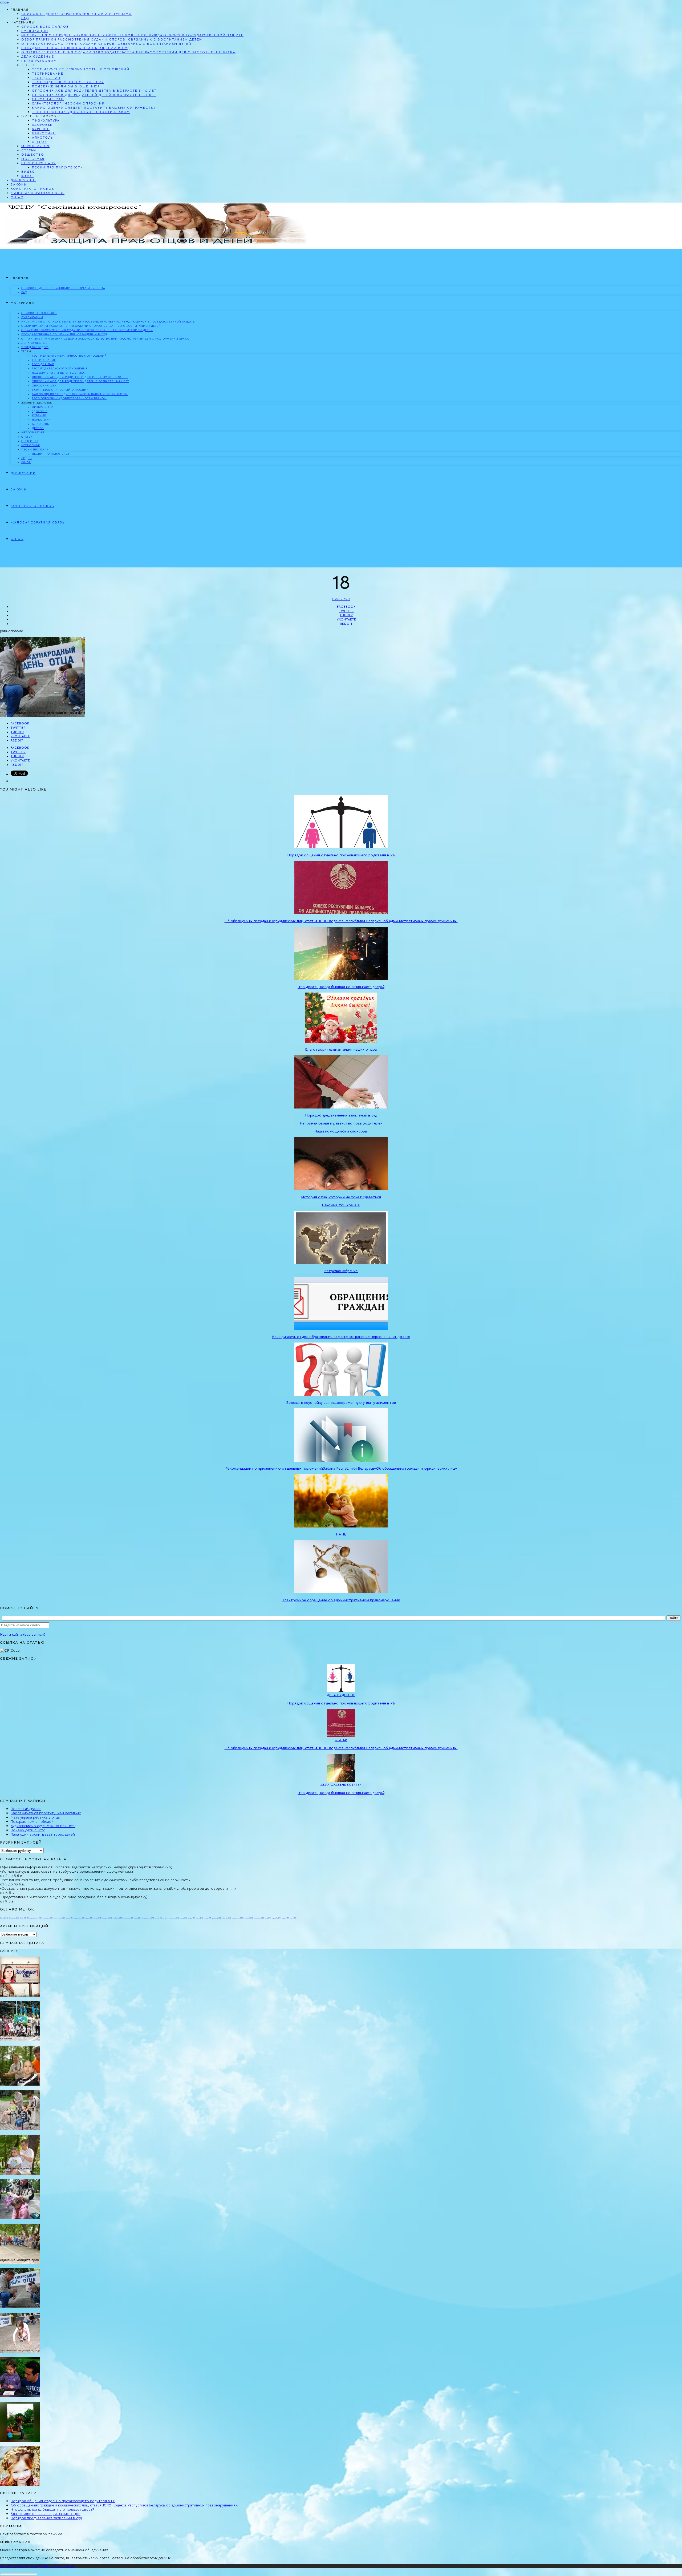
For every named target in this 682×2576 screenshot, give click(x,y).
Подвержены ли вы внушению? (66, 86)
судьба (276, 1918)
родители (238, 1918)
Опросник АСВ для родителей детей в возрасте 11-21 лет (94, 95)
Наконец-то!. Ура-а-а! (341, 1205)
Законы (19, 184)
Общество (33, 154)
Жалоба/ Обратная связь (38, 193)
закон (98, 1918)
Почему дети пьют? (28, 1830)
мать (137, 1918)
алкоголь (48, 1918)
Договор (14, 1918)
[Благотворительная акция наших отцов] (341, 1041)
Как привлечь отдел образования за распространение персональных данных (341, 1337)
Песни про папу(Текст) (57, 167)
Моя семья (33, 159)
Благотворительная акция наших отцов (341, 1049)
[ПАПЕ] (341, 1526)
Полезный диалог (26, 1809)
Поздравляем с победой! (33, 1821)
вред (70, 1918)
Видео (28, 172)
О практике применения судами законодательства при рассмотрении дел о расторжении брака (128, 52)
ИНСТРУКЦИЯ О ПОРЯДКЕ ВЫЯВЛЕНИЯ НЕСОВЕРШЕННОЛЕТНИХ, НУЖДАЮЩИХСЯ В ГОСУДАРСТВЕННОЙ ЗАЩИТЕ (132, 35)
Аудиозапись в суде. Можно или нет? (43, 1826)
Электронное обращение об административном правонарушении (341, 1600)
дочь (89, 1918)
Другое (39, 142)
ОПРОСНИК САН (48, 99)
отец (184, 1918)
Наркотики (44, 133)
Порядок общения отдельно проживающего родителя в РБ (341, 855)
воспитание (59, 1918)
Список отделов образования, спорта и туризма (76, 14)
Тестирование (48, 73)
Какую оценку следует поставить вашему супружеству (94, 108)
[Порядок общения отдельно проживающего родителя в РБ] (341, 847)
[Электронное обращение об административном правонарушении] (341, 1592)
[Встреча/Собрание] (341, 1263)
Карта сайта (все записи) (23, 1634)
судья (285, 1918)
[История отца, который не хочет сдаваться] (341, 1189)
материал (128, 1918)
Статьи (29, 150)
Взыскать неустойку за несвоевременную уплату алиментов (341, 1402)
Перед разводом (39, 61)
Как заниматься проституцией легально (46, 1813)
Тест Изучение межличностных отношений (81, 69)
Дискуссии (23, 180)
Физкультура (46, 120)
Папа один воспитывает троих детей (43, 1834)
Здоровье (42, 125)
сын (293, 1918)
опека (159, 1918)
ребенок (226, 1918)
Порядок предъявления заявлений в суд (341, 1115)
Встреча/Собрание (341, 1271)
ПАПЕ (341, 1534)
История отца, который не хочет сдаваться (341, 1197)
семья (249, 1918)
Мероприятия (35, 146)
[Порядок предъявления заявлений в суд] (341, 1107)
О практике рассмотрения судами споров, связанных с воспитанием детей (106, 44)
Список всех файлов (45, 27)
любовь (118, 1918)
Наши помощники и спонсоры (341, 1131)
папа (200, 1918)
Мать (23, 1918)
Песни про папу (38, 163)
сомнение (259, 1918)
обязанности (148, 1918)
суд (268, 1918)
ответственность (171, 1918)
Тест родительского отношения (68, 82)
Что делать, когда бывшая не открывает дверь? (341, 987)
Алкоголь (42, 137)
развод (217, 1918)
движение (79, 1918)
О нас (17, 197)
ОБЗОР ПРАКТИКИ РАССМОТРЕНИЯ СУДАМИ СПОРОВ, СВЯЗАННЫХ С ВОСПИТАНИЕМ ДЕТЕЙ (112, 39)
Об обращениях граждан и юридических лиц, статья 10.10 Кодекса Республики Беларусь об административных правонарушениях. (341, 921)
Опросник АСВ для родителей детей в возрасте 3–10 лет (94, 90)
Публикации (35, 31)
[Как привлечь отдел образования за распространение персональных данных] (341, 1329)
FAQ (25, 18)
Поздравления (34, 1918)
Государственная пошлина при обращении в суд (76, 48)
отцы (192, 1918)
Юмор (27, 176)
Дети (4, 1918)
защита (107, 1918)
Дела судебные (38, 56)
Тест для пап (46, 78)
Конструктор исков (33, 189)
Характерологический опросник (68, 103)
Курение (41, 129)
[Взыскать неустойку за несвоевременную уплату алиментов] (341, 1394)
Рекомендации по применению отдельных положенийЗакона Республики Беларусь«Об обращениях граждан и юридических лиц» (341, 1468)
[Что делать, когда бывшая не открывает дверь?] (341, 979)
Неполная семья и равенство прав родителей (341, 1123)
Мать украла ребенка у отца (35, 1817)
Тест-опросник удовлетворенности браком (81, 112)
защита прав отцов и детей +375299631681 (38, 2566)
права (208, 1918)
